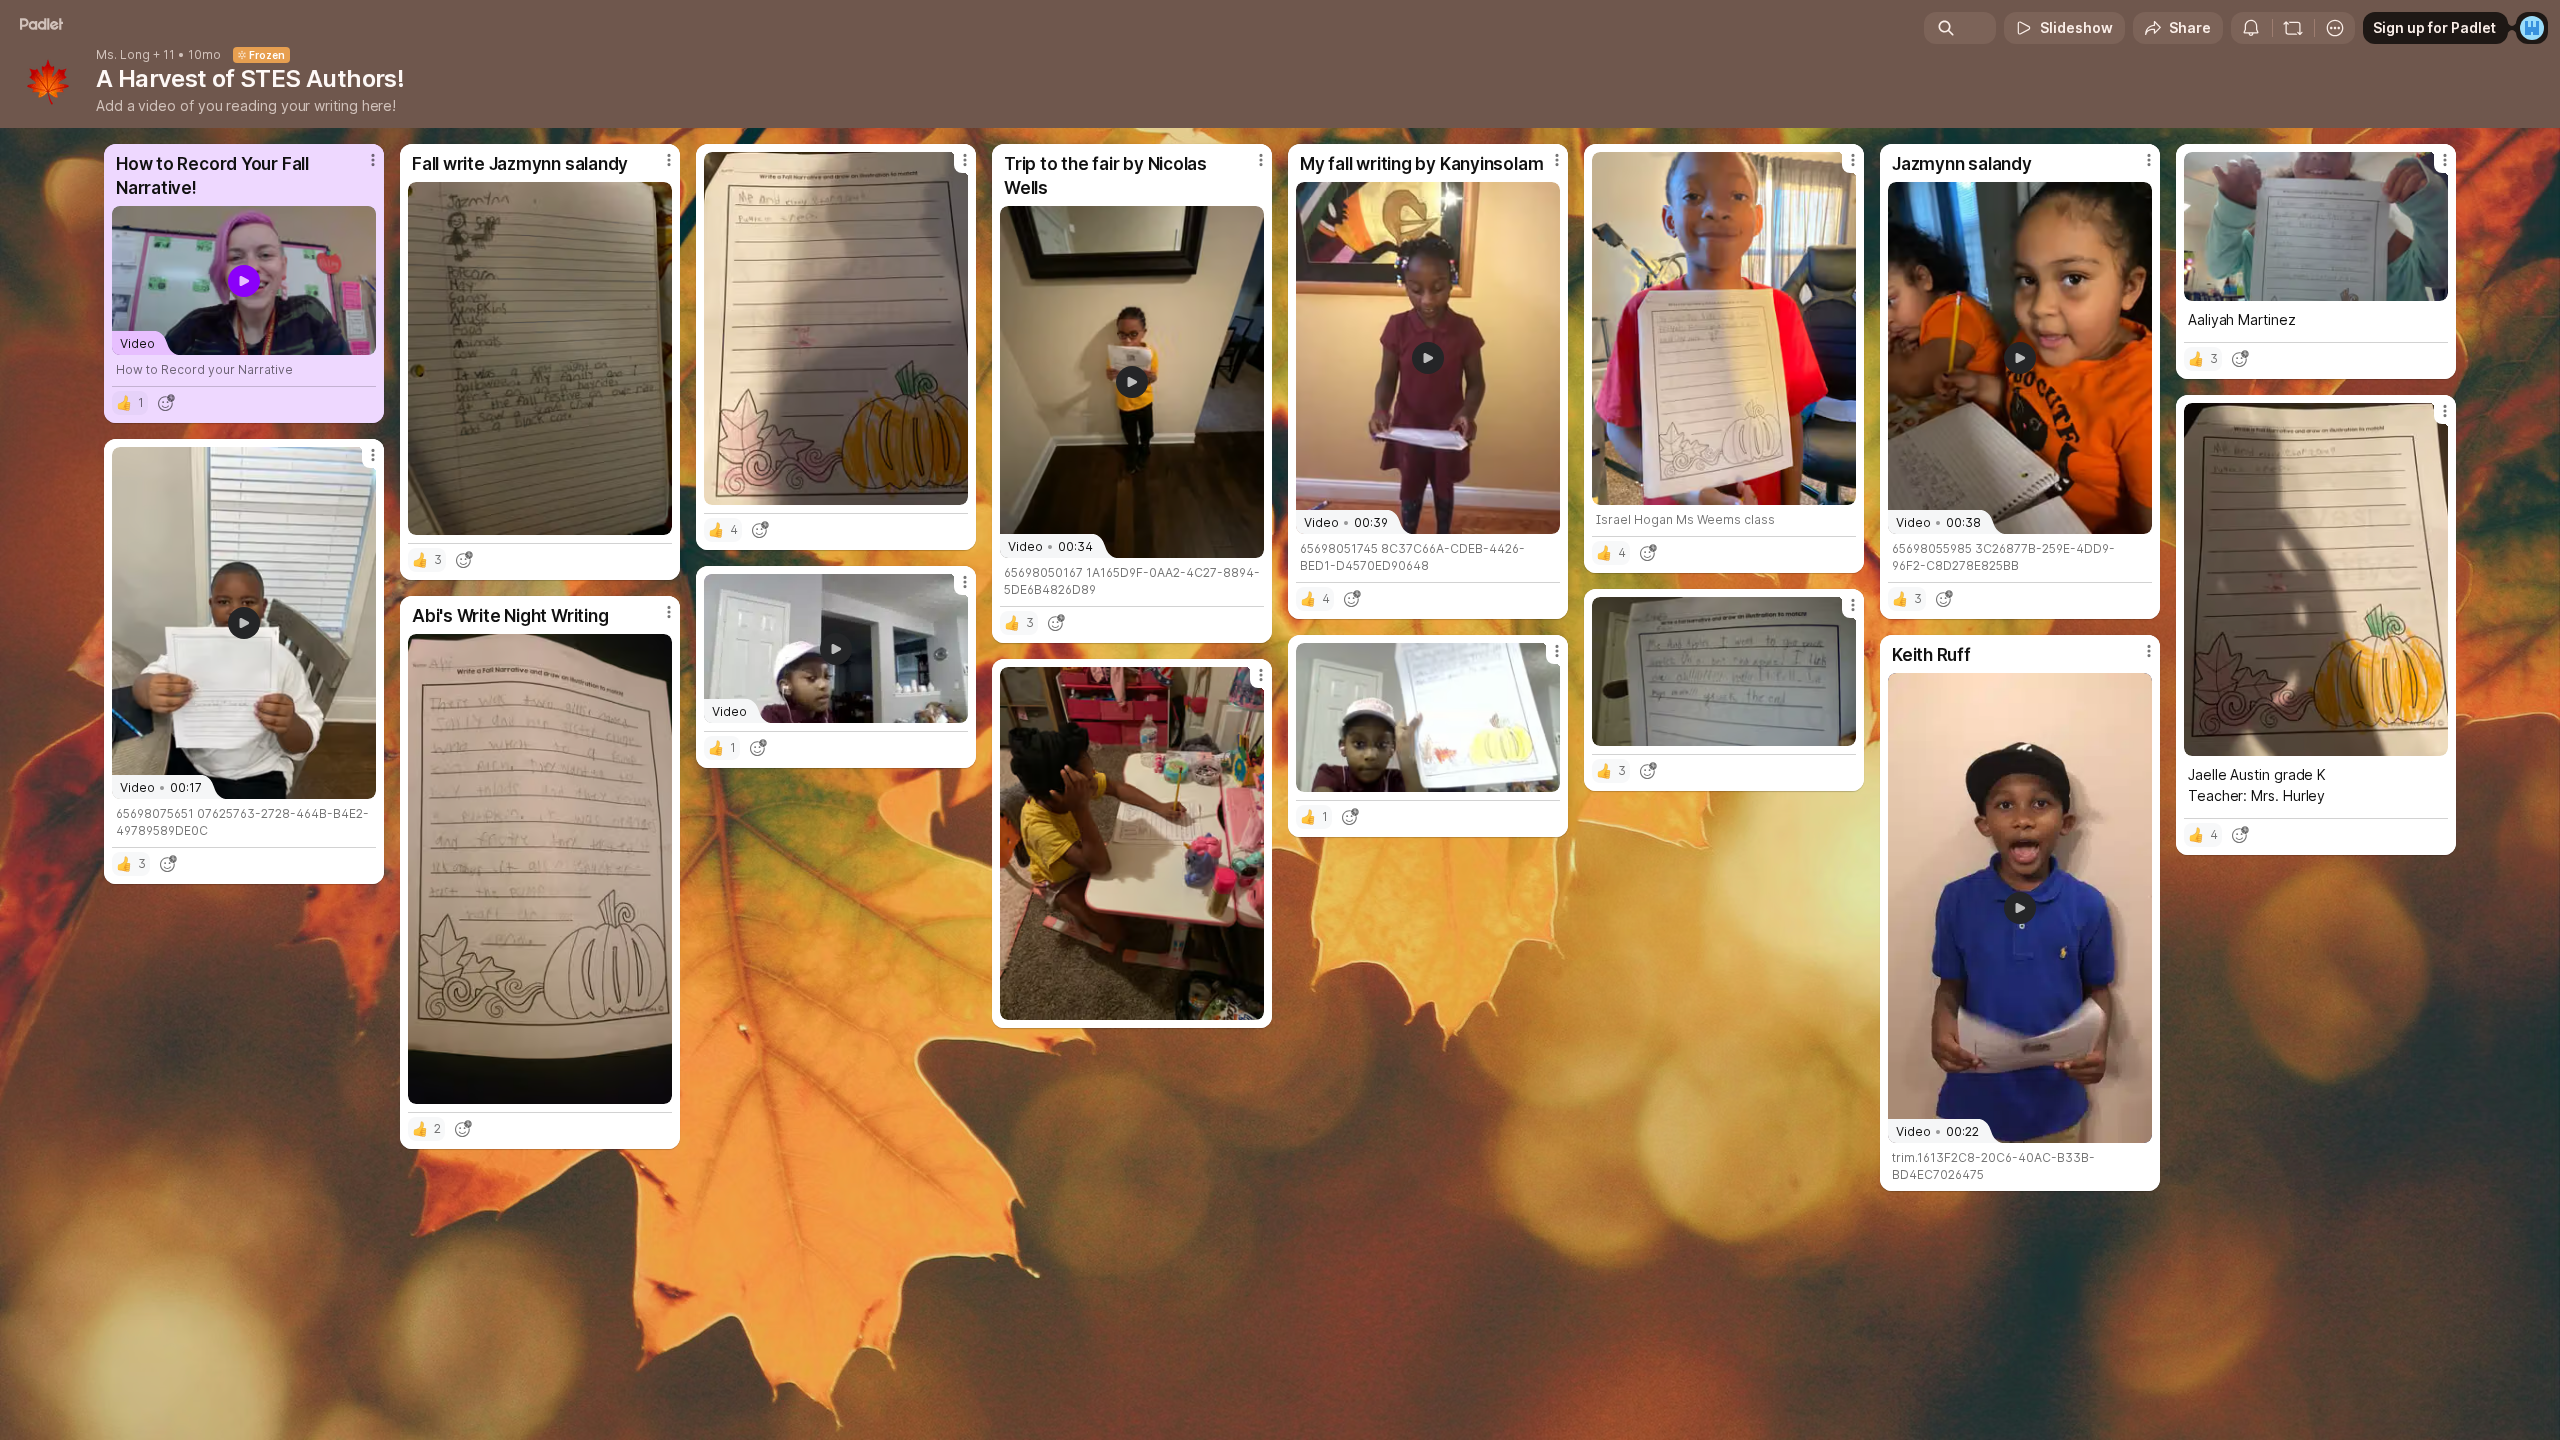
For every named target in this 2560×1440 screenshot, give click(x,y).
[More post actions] (373, 160)
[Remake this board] (2293, 28)
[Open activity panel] (2251, 28)
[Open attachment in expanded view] (540, 358)
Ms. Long (123, 55)
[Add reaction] (166, 403)
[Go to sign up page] (2532, 28)
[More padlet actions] (2335, 28)
